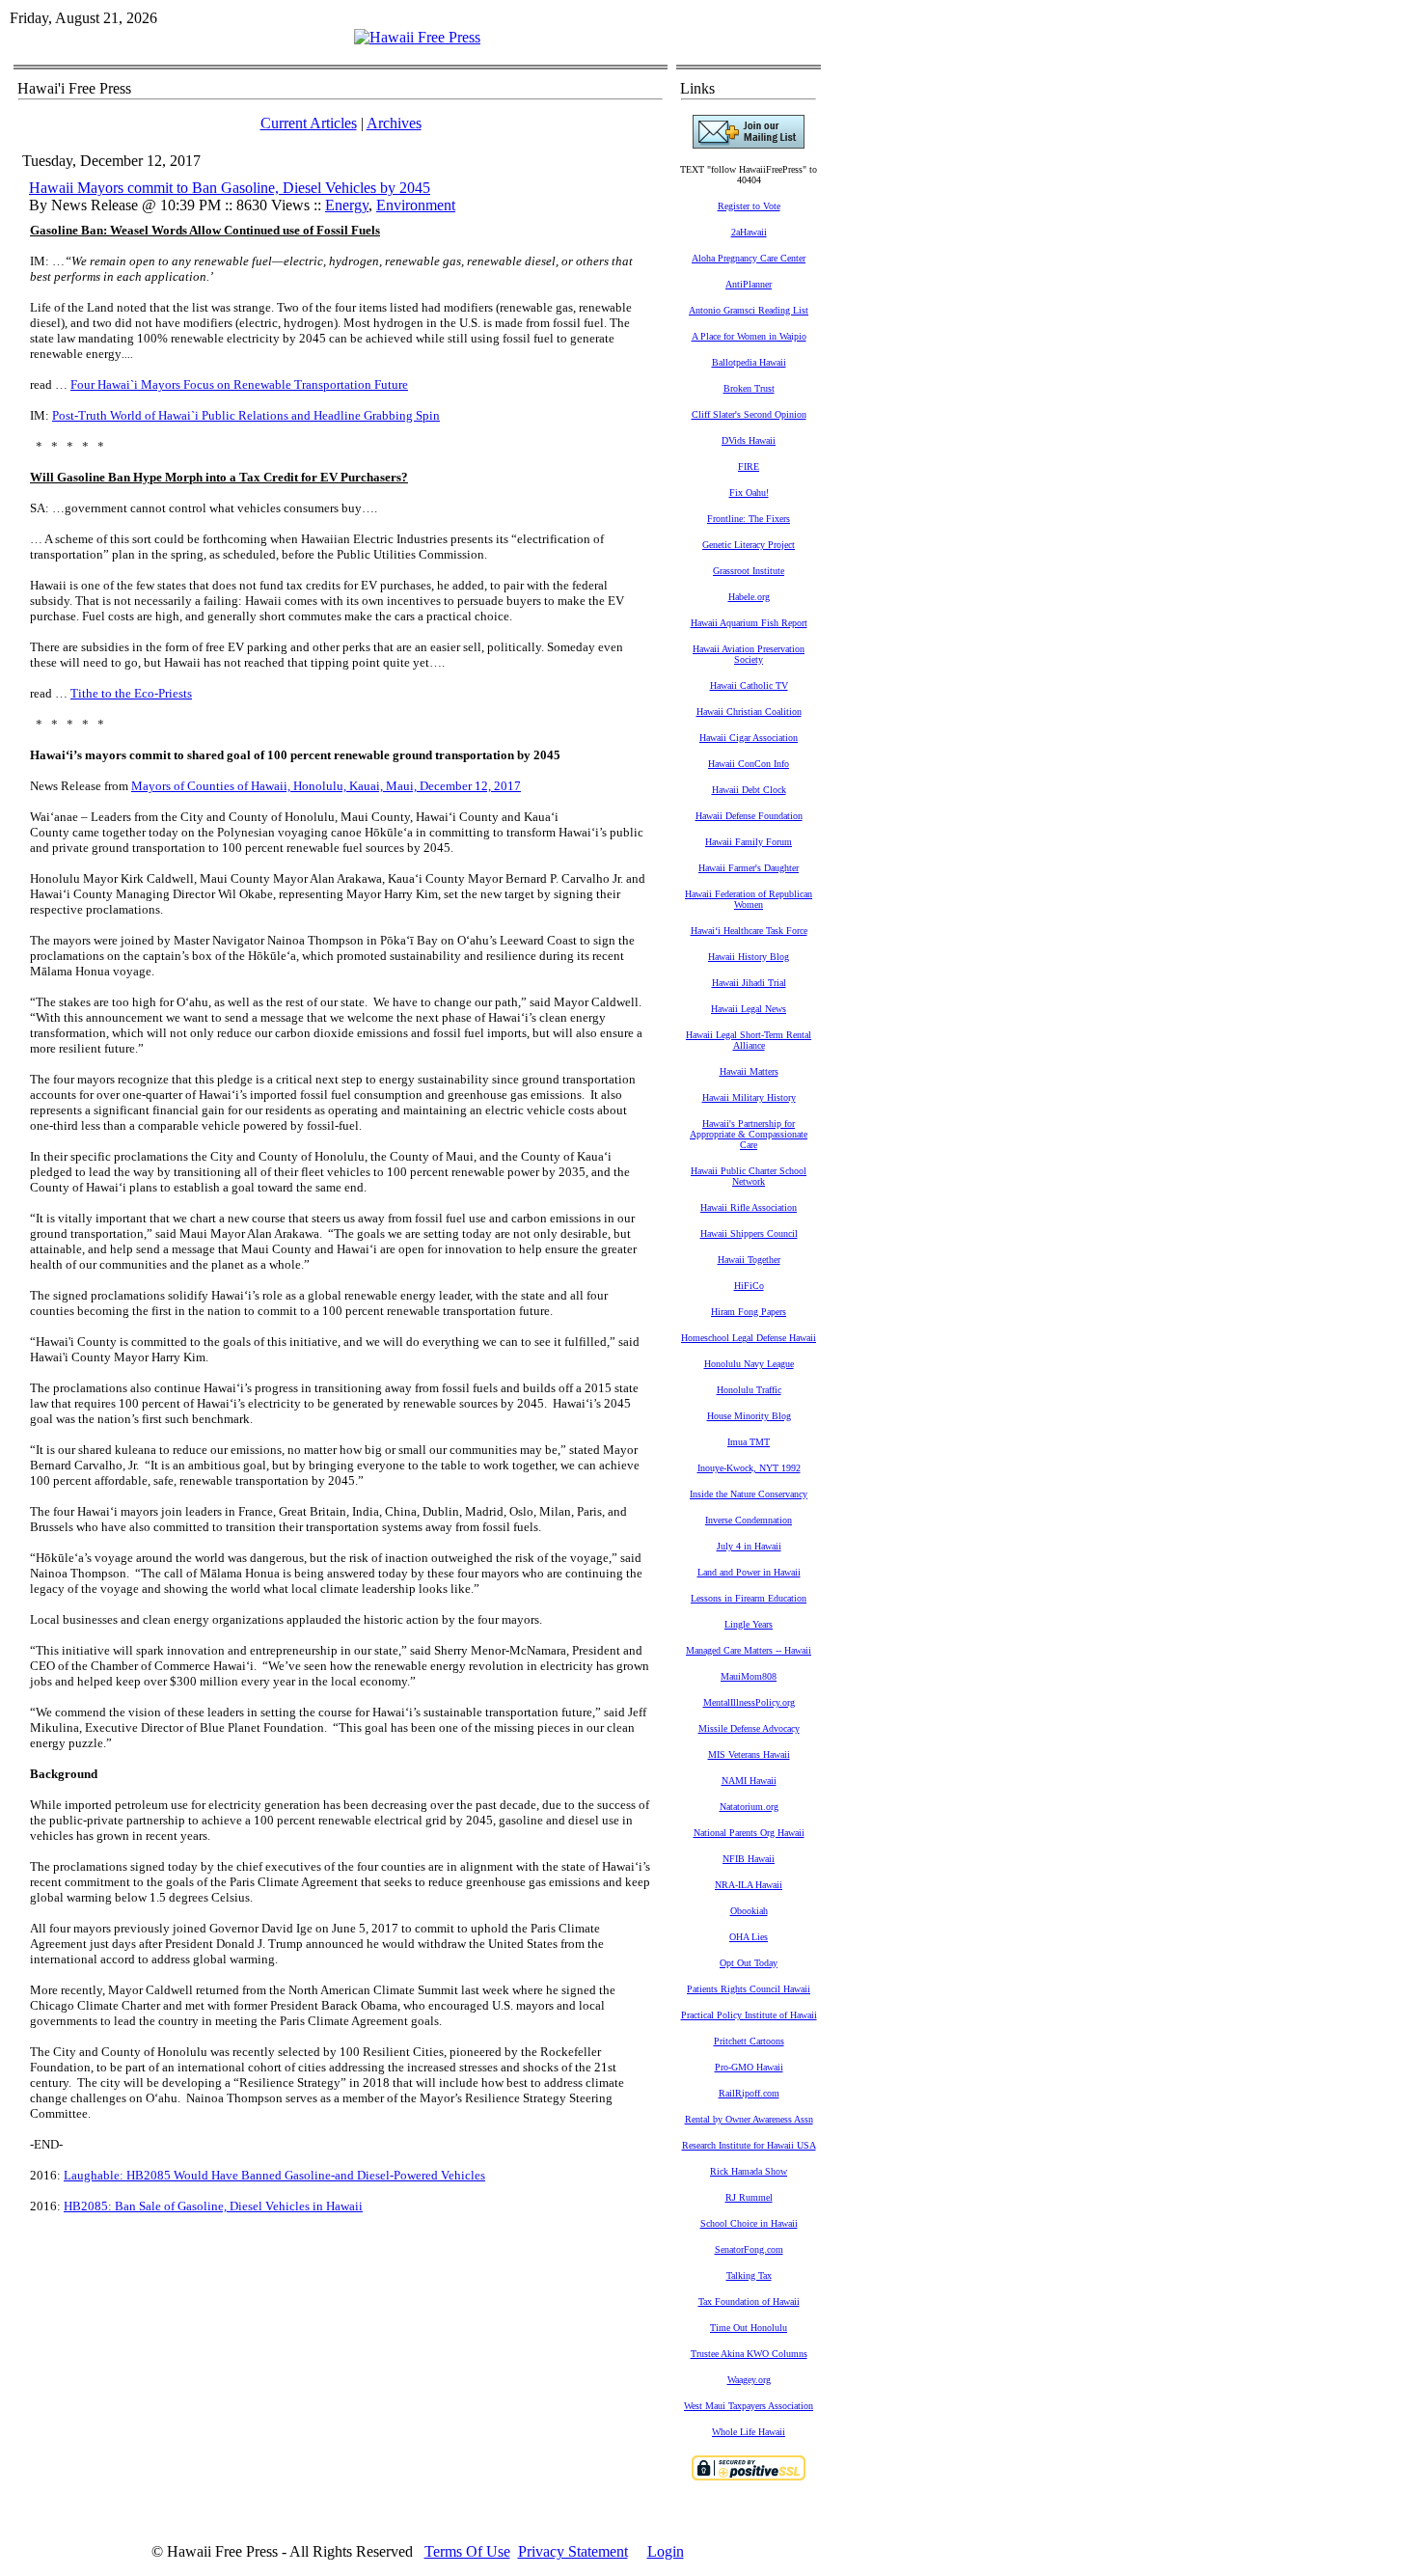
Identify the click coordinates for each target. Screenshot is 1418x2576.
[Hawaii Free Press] (417, 37)
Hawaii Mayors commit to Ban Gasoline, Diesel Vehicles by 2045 (230, 188)
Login (666, 2551)
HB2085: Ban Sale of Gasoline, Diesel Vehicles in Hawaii (213, 2206)
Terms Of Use (467, 2551)
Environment (416, 205)
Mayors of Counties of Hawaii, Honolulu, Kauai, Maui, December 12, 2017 (326, 786)
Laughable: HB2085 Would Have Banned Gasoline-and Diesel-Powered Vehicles (274, 2175)
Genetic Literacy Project (749, 545)
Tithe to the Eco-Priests (131, 693)
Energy (347, 205)
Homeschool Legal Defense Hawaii (749, 1338)
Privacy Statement (573, 2551)
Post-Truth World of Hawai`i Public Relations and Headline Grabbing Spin (246, 415)
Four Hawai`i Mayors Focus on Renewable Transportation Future (239, 384)
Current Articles (309, 123)
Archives (394, 123)
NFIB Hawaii (749, 1859)
